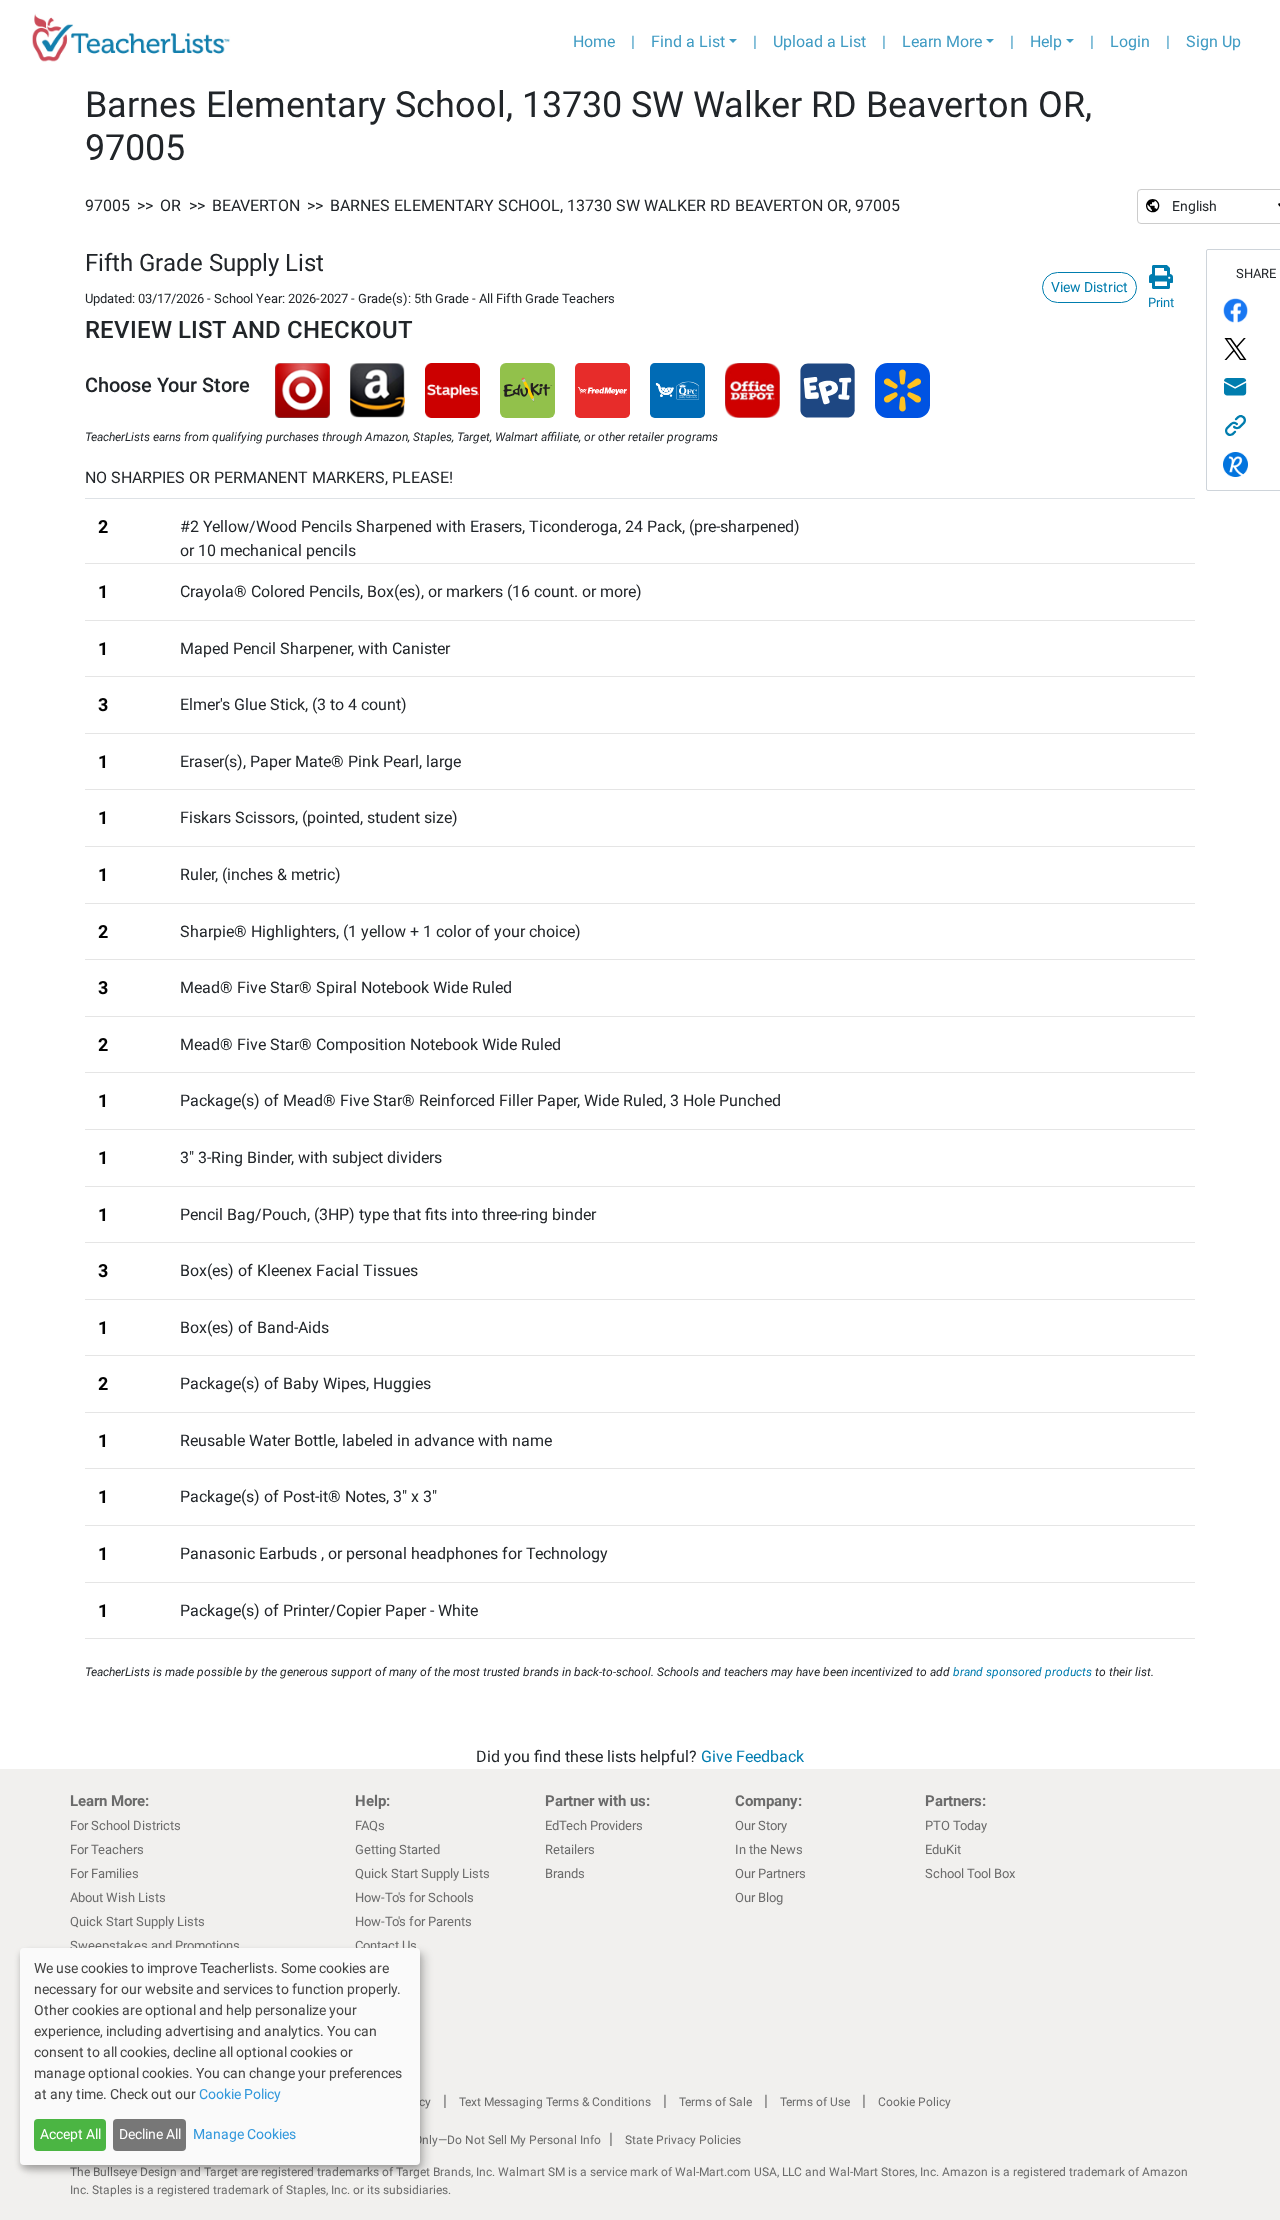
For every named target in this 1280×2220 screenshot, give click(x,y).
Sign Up (1213, 41)
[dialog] (220, 2056)
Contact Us (386, 1945)
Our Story (761, 1825)
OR (170, 205)
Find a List (688, 41)
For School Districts (125, 1825)
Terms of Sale (715, 2102)
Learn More (942, 41)
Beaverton (256, 205)
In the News (769, 1849)
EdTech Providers (594, 1825)
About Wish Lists (118, 1897)
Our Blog (759, 1897)
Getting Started (397, 1849)
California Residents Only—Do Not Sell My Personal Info (452, 2140)
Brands (565, 1873)
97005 (107, 205)
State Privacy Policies (683, 2140)
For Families (104, 1873)
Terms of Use (815, 2102)
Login (1130, 41)
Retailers (570, 1849)
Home (594, 41)
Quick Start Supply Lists (137, 1921)
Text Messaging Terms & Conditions (555, 2102)
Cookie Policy (914, 2102)
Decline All (150, 2134)
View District (1089, 287)
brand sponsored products (1022, 1672)
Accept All (70, 2134)
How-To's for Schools (414, 1897)
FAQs (370, 1825)
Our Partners (770, 1873)
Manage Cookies (244, 2134)
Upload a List (819, 41)
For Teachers (107, 1849)
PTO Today (956, 1825)
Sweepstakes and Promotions (155, 1945)
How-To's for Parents (413, 1921)
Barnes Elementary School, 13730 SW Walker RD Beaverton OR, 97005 (615, 205)
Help (1046, 41)
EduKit (943, 1849)
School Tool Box (970, 1873)
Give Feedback (752, 1756)
